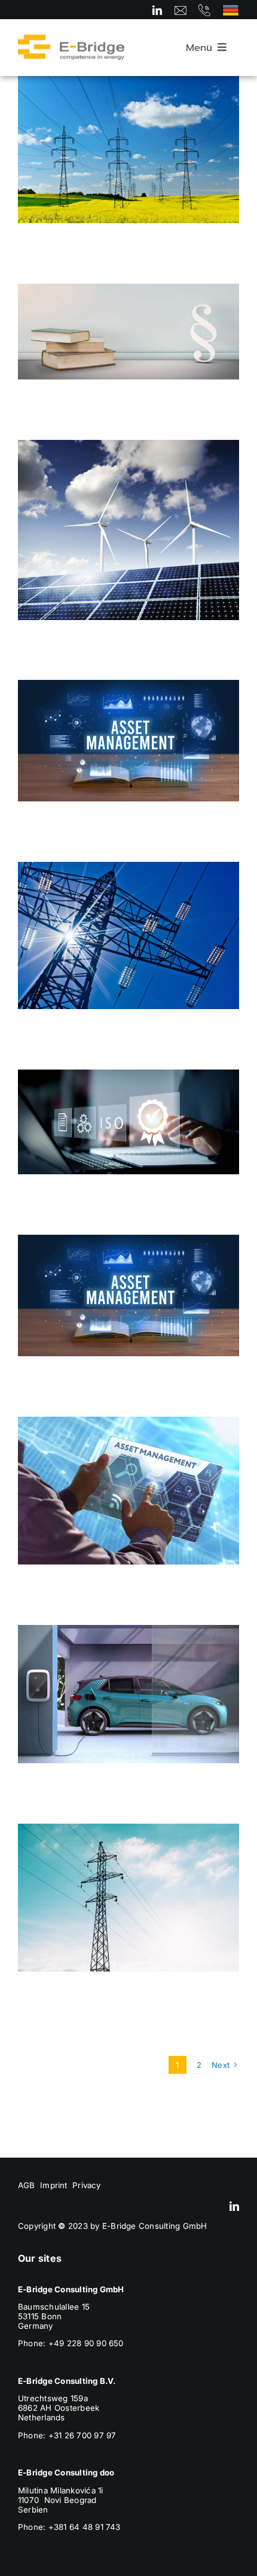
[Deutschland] (231, 9)
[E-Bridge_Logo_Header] (71, 40)
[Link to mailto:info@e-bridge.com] (180, 10)
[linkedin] (157, 10)
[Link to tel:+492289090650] (204, 10)
